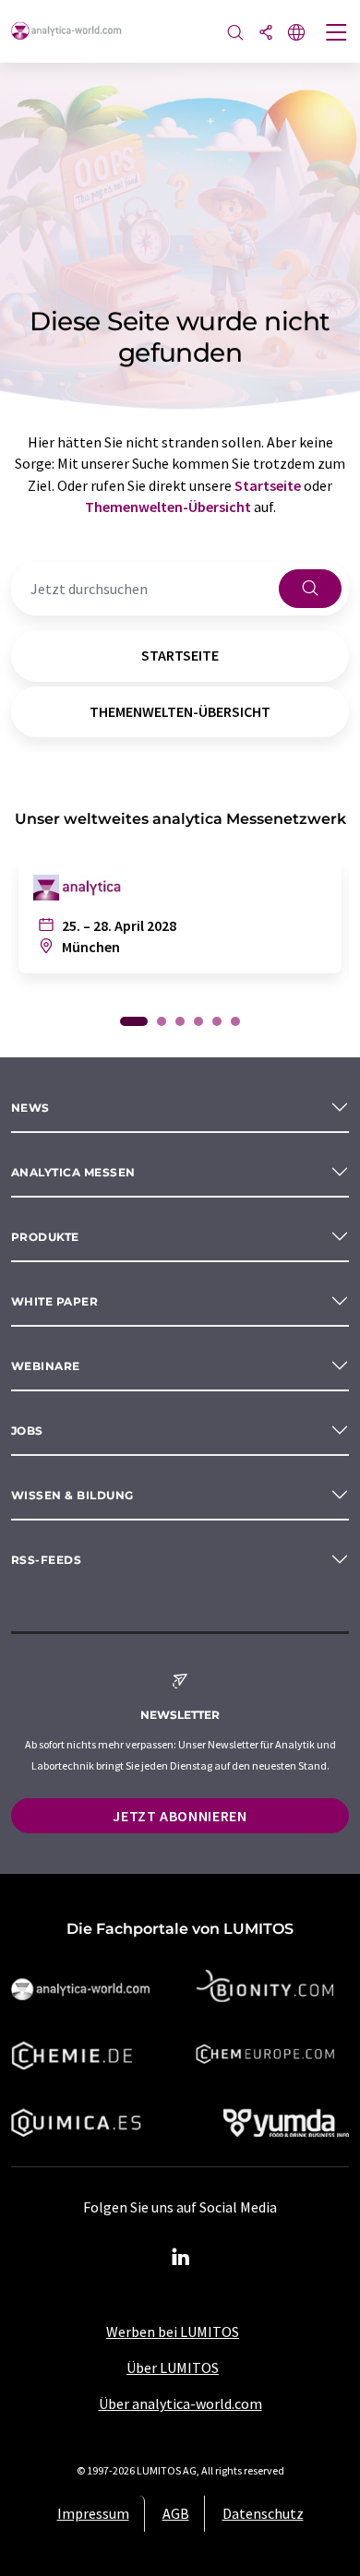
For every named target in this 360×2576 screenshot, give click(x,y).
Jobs (27, 1431)
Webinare (46, 1366)
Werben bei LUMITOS (173, 2332)
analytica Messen (73, 1172)
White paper (54, 1301)
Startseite (268, 485)
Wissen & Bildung (72, 1495)
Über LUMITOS (173, 2367)
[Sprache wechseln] (296, 34)
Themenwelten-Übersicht (168, 507)
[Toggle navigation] (337, 34)
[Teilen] (266, 34)
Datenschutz (263, 2513)
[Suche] (235, 34)
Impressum (93, 2513)
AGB (176, 2513)
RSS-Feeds (46, 1560)
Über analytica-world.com (180, 2403)
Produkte (45, 1237)
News (30, 1108)
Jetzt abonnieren (180, 1816)
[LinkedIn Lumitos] (180, 2258)
